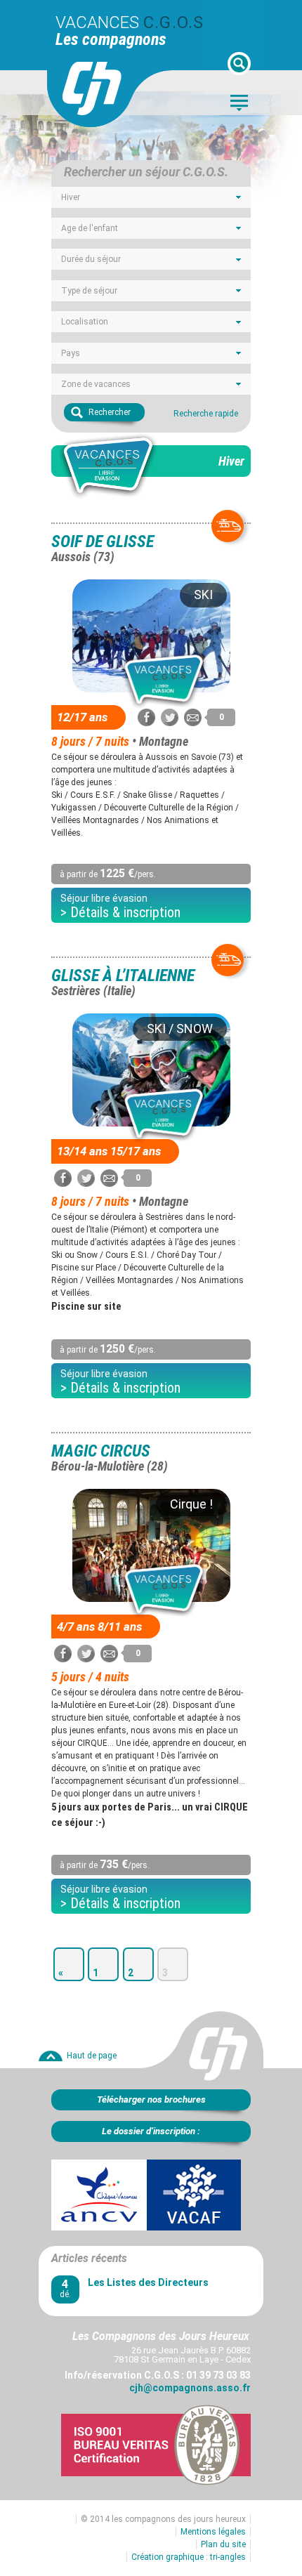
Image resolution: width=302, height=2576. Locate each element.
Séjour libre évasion (120, 907)
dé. (65, 2288)
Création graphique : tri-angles (189, 2557)
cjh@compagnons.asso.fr (190, 2388)
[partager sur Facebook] (146, 717)
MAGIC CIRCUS (110, 1457)
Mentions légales (213, 2532)
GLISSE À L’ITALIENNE (123, 982)
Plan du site (223, 2544)
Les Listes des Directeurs (148, 2282)
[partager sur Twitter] (170, 717)
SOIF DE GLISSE (103, 548)
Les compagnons (111, 39)
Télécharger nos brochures (151, 2099)
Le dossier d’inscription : (151, 2131)
